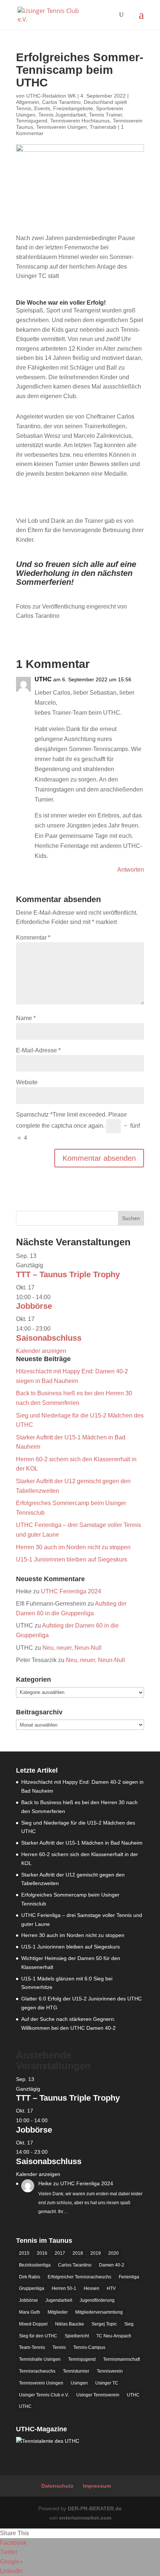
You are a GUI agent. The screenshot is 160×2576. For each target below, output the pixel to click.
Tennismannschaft (121, 2359)
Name (26, 1018)
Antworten (131, 870)
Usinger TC (107, 2383)
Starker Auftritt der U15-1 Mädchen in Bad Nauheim (82, 1843)
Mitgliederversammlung (99, 2312)
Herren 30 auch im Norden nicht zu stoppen (73, 1547)
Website (27, 1082)
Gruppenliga (32, 2288)
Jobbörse (34, 1306)
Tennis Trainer (105, 115)
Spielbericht (77, 2336)
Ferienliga (129, 2277)
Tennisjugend (32, 121)
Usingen (79, 2383)
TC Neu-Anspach (114, 2336)
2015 (24, 2253)
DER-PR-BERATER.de (95, 2508)
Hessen (92, 2288)
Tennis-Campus (89, 2347)
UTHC (133, 2395)
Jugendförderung (97, 2300)
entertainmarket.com (85, 2518)
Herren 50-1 (64, 2288)
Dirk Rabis (30, 2277)
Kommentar (33, 938)
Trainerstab (103, 127)
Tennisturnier (76, 2371)
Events (42, 108)
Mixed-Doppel (33, 2324)
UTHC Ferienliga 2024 (72, 1591)
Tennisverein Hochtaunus (80, 121)
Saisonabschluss (49, 1338)
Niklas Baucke (70, 2324)
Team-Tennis (32, 2347)
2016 (42, 2253)
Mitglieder (58, 2312)
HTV (111, 2288)
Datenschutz (57, 2486)
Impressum (97, 2486)
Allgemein (28, 102)
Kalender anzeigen (41, 1351)
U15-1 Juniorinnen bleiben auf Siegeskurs (72, 1559)
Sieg (129, 2324)
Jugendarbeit (59, 2300)
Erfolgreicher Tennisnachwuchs (79, 2277)
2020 (113, 2253)
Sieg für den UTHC (38, 2336)
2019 (96, 2253)
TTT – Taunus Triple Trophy (68, 1274)
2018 (78, 2253)
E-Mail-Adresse (38, 1050)
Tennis (59, 2347)
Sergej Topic (104, 2324)
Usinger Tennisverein (98, 2395)
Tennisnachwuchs (37, 2371)
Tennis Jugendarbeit (62, 115)
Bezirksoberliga (35, 2265)
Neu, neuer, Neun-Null (72, 1648)
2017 (60, 2253)
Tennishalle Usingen (40, 2359)
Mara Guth (30, 2312)
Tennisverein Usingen (61, 127)
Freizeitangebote (73, 108)
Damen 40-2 (112, 2265)
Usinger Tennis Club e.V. (44, 2395)
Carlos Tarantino (61, 102)
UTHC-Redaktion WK (51, 96)
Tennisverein (110, 2371)
